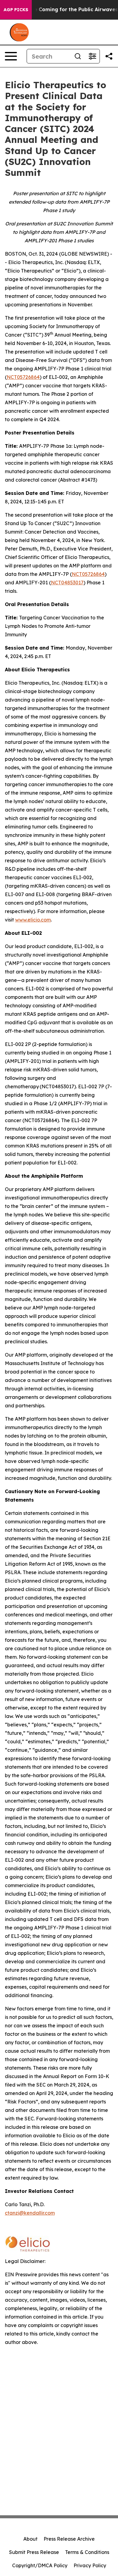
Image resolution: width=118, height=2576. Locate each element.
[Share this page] (109, 56)
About (30, 2539)
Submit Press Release (34, 2552)
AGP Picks (16, 10)
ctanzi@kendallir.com (30, 2213)
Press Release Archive (69, 2539)
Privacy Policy (90, 2565)
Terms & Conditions (87, 2552)
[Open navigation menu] (11, 56)
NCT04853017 (67, 583)
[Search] (78, 56)
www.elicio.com (33, 920)
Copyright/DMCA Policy (40, 2565)
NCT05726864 (23, 377)
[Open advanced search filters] (92, 56)
